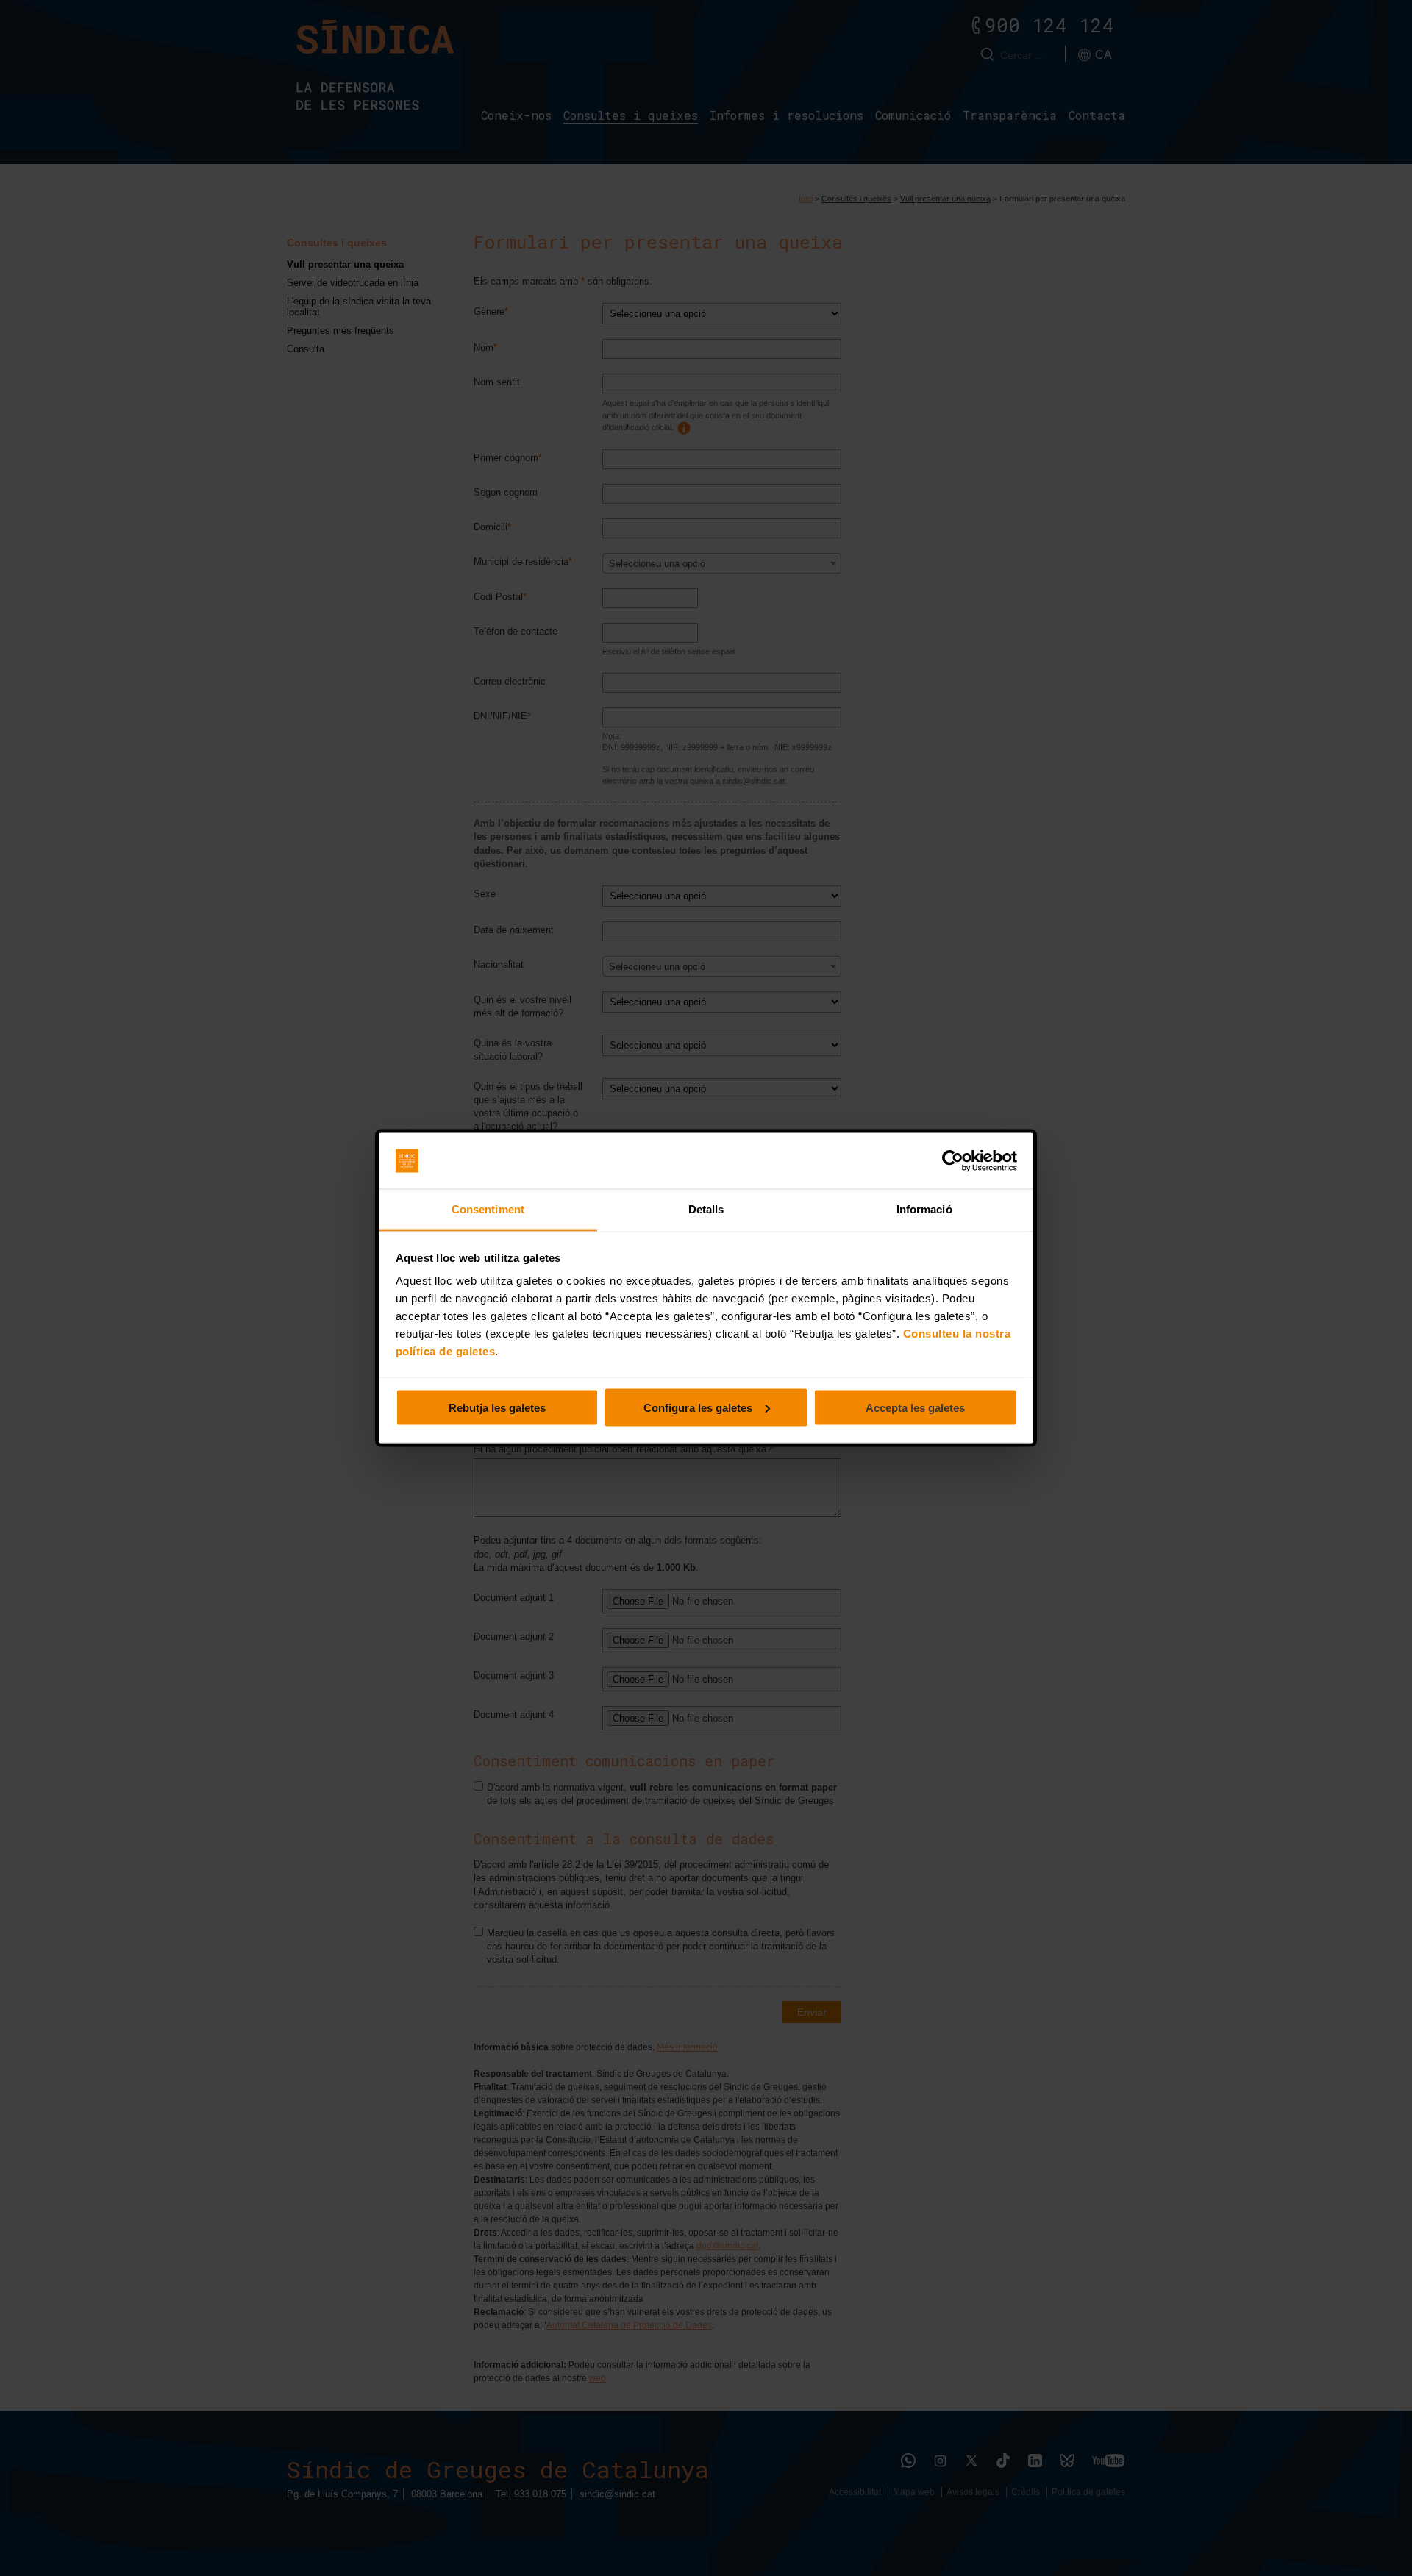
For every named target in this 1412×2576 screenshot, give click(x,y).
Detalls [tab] (706, 1209)
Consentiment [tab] (488, 1209)
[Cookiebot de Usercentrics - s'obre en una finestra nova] (953, 1161)
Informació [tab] (924, 1209)
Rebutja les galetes (497, 1407)
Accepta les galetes (915, 1407)
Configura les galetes (698, 1407)
